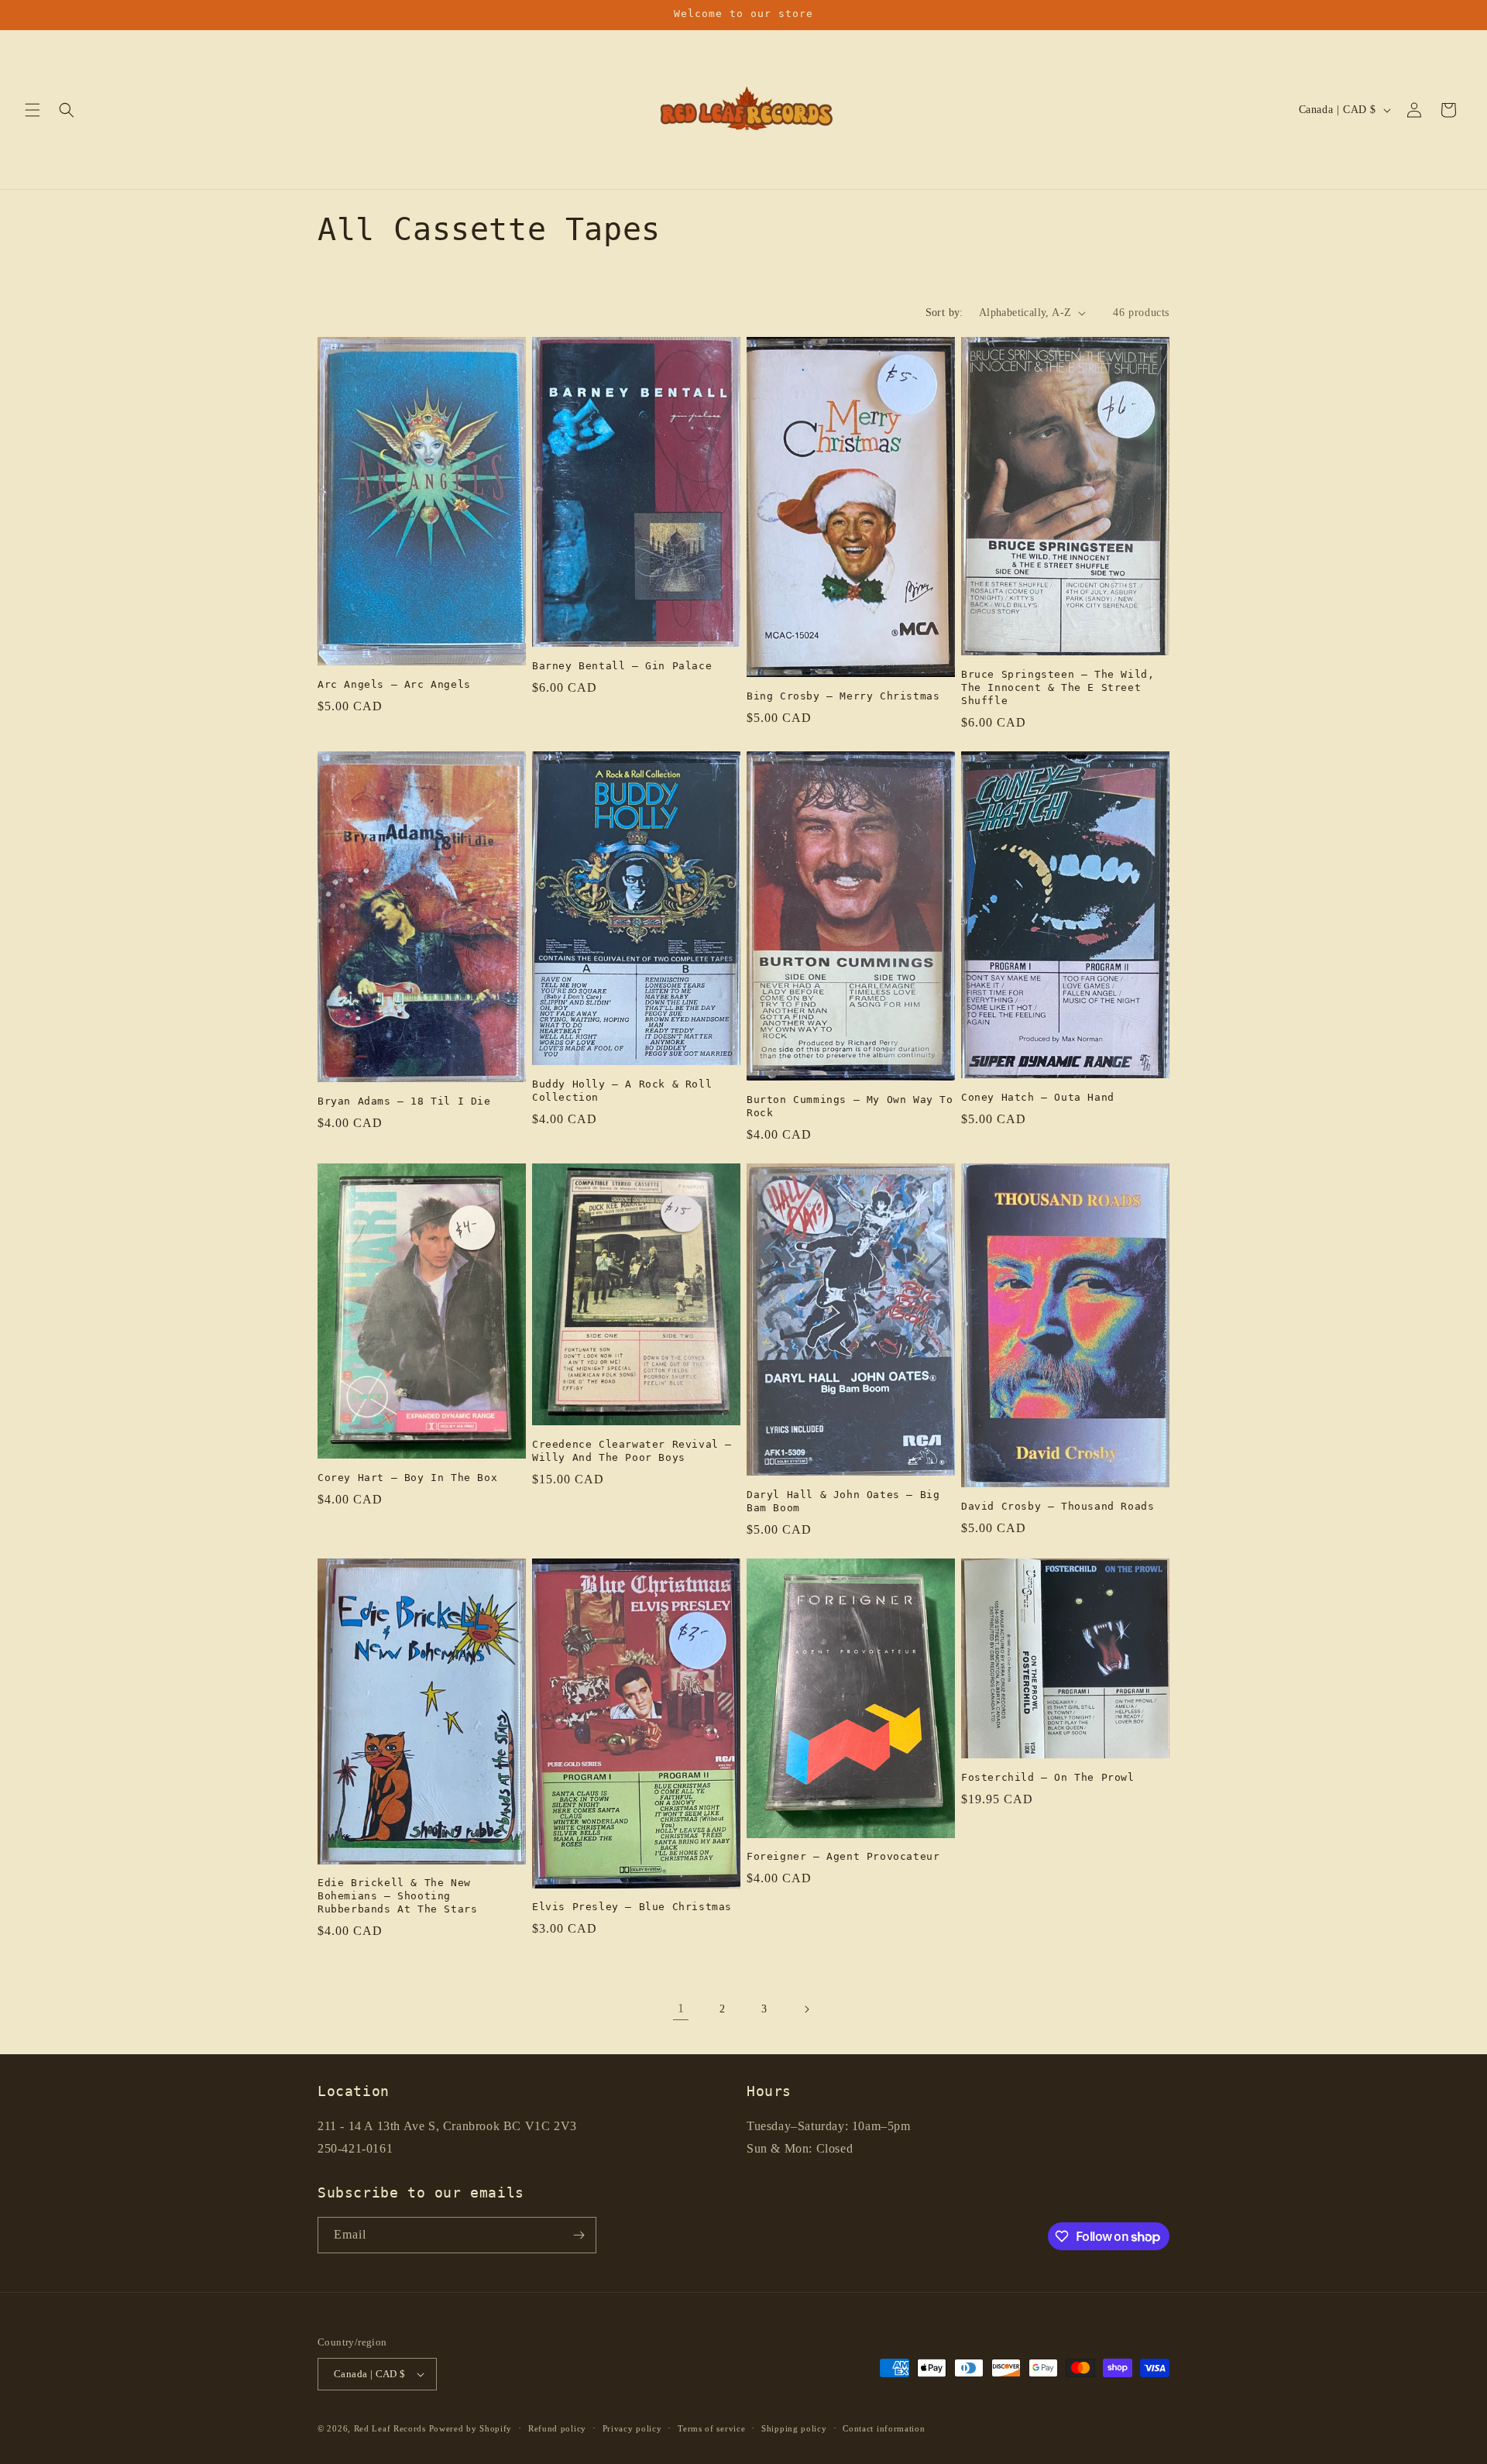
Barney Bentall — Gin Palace (622, 666)
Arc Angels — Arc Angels (394, 684)
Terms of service (711, 2428)
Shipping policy (794, 2428)
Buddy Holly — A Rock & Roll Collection (622, 1091)
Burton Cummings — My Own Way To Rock (850, 1106)
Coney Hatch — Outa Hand (1038, 1097)
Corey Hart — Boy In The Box (407, 1478)
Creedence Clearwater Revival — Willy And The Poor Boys (632, 1451)
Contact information (884, 2428)
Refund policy (557, 2428)
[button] (33, 110)
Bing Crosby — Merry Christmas (843, 696)
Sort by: (944, 313)
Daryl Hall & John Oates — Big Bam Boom (843, 1501)
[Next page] (806, 2009)
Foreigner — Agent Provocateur (843, 1856)
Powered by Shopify (471, 2428)
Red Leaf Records (390, 2428)
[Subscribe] (579, 2235)
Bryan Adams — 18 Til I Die (404, 1101)
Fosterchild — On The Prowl (1048, 1777)
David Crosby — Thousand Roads (1058, 1506)
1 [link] (681, 2008)
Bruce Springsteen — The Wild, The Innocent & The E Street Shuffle (1058, 687)
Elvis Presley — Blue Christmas (632, 1907)
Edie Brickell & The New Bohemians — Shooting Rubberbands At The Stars (397, 1896)
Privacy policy (632, 2428)
